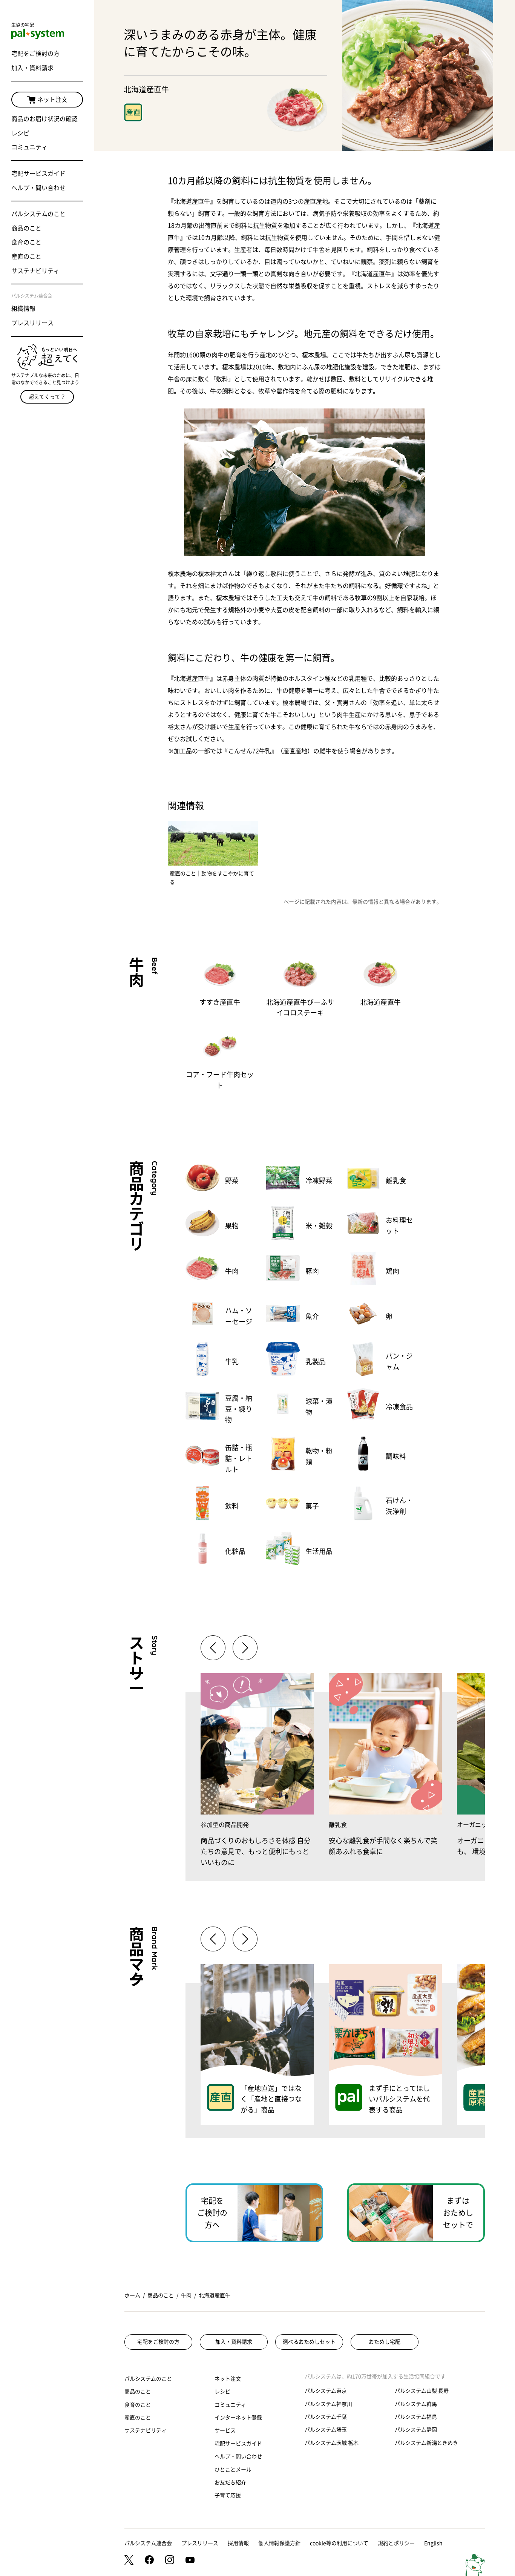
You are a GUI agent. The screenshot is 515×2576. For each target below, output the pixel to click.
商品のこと (26, 228)
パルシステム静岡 (416, 2430)
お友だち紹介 (230, 2482)
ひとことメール (233, 2470)
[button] (245, 1648)
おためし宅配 (385, 2342)
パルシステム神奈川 (328, 2404)
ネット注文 (52, 100)
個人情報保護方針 (279, 2543)
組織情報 (23, 309)
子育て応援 (228, 2495)
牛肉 (186, 2295)
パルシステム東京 (326, 2391)
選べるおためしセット (309, 2342)
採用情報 (238, 2543)
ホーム (132, 2295)
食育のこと (26, 242)
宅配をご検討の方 (35, 54)
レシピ (20, 133)
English (433, 2543)
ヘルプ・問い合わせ (38, 188)
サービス (225, 2430)
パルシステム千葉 (326, 2417)
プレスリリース (32, 323)
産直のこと (26, 256)
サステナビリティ (35, 271)
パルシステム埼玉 (326, 2430)
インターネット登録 (238, 2418)
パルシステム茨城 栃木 (332, 2443)
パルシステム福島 (416, 2417)
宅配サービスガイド (38, 173)
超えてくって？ (47, 397)
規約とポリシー (396, 2543)
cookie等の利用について (339, 2543)
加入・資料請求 (32, 68)
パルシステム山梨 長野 (422, 2391)
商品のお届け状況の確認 (44, 119)
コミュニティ (29, 147)
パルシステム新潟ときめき (426, 2443)
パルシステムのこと (38, 214)
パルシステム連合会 (148, 2543)
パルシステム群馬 (416, 2404)
